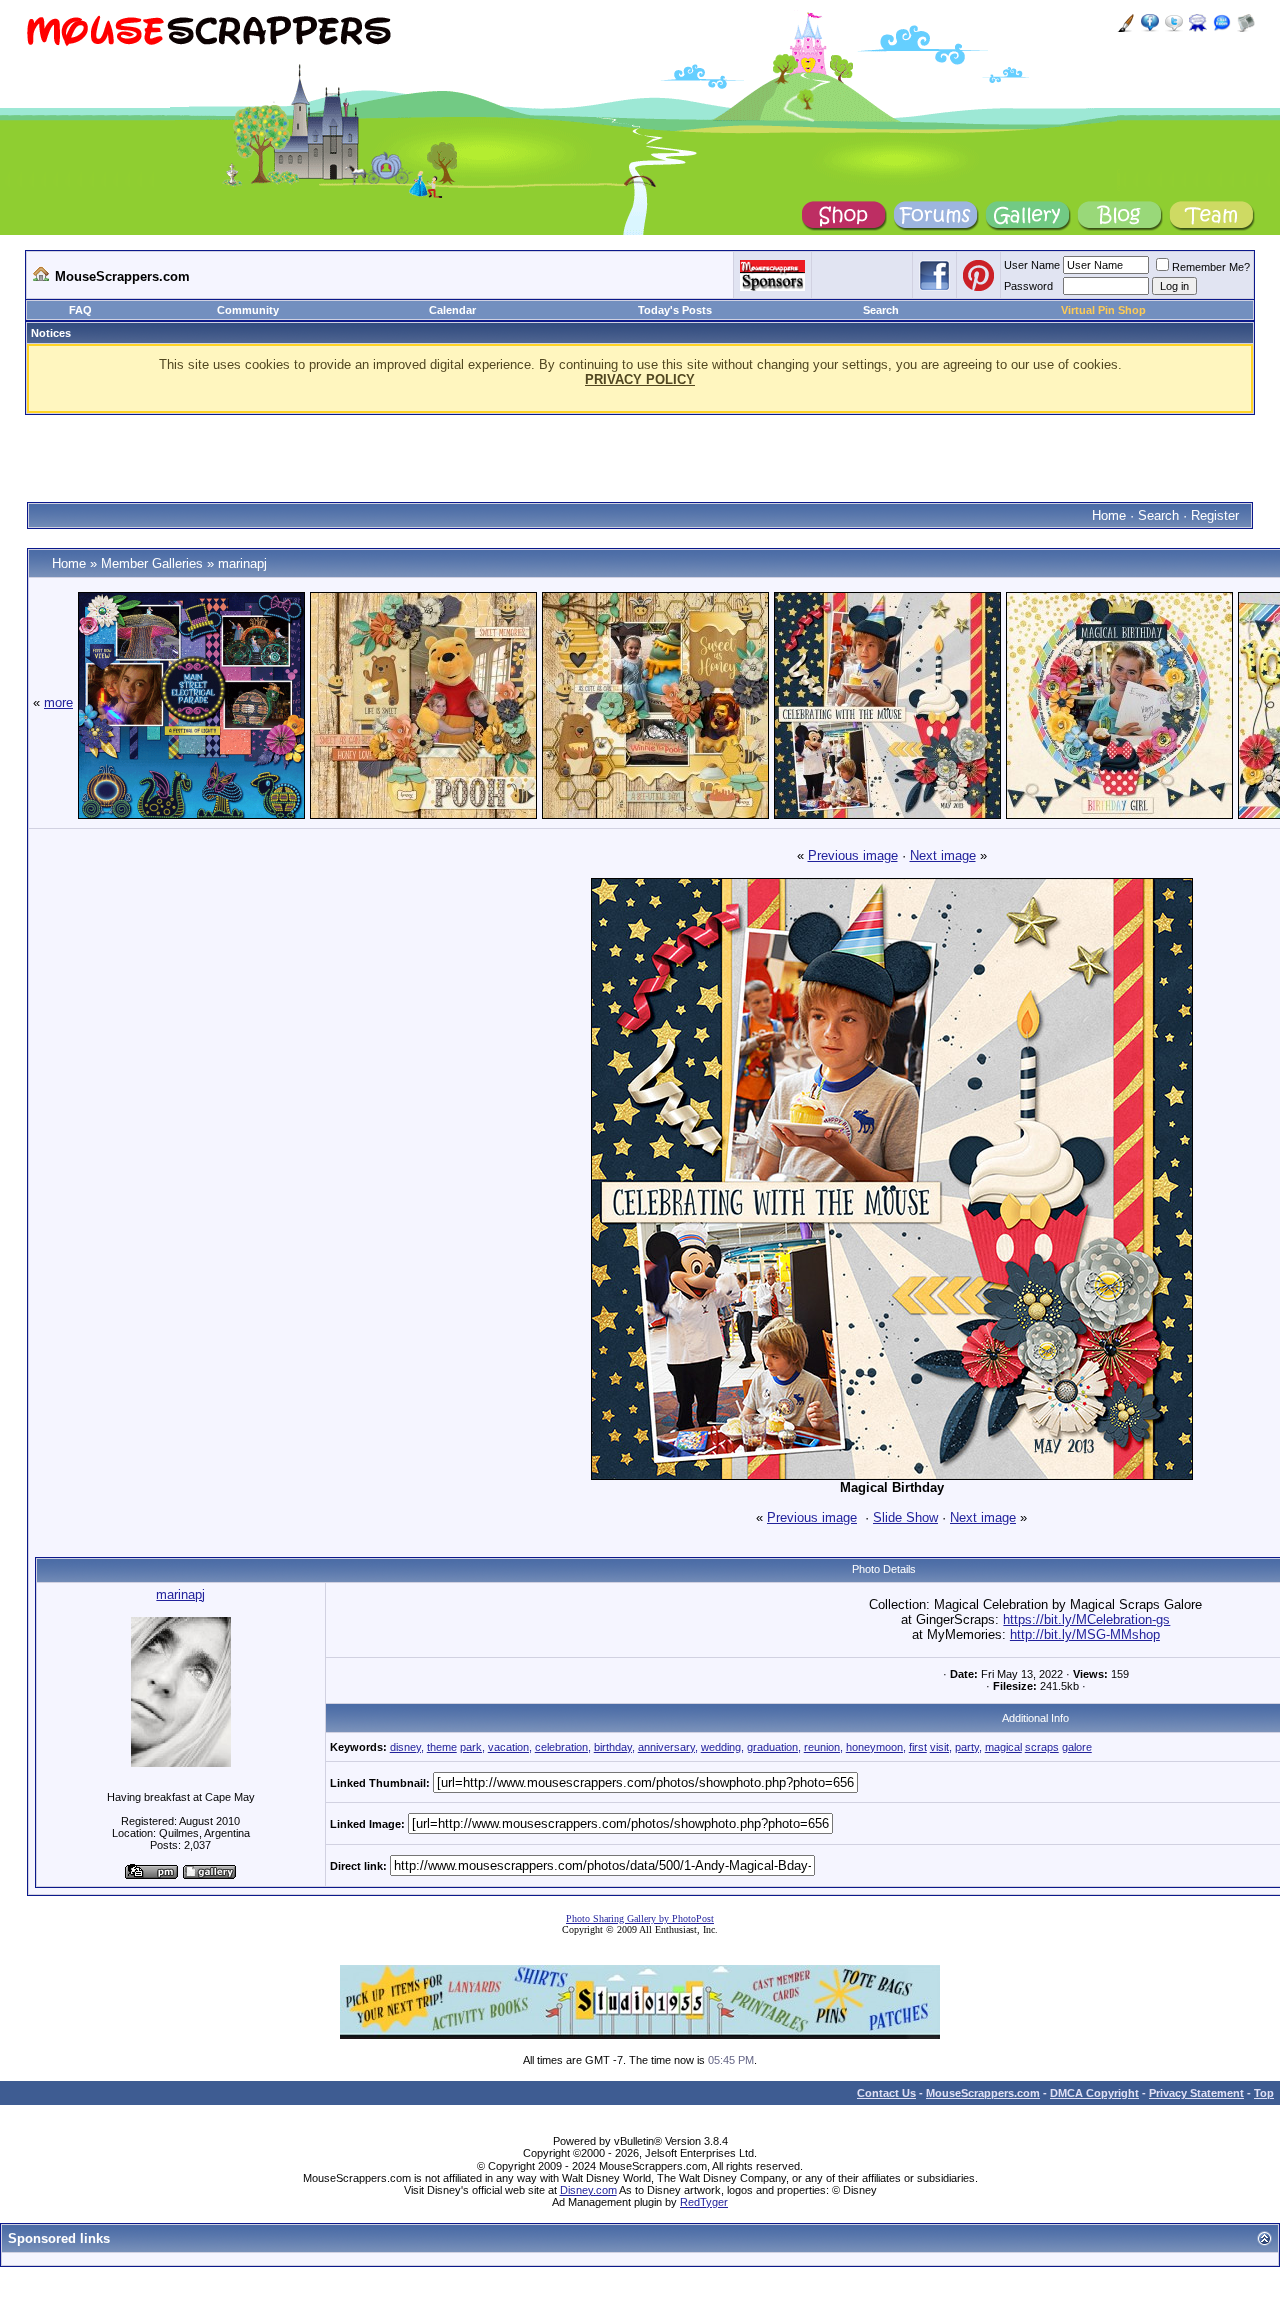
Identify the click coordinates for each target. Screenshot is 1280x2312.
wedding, (722, 1747)
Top (1264, 2093)
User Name (1032, 265)
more (58, 702)
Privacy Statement (1196, 2093)
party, (968, 1747)
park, (472, 1747)
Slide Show (905, 1517)
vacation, (510, 1747)
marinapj (242, 563)
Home (1109, 515)
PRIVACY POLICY (640, 379)
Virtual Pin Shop (1103, 310)
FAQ (80, 310)
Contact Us (886, 2093)
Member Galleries (152, 563)
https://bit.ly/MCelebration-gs (1086, 1619)
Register (1215, 515)
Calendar (452, 310)
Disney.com (588, 2190)
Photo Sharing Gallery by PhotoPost (640, 1918)
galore (1077, 1747)
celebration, (563, 1747)
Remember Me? (1211, 267)
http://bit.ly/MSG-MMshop (1085, 1634)
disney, (407, 1747)
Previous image (853, 855)
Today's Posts (675, 310)
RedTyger (704, 2202)
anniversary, (668, 1747)
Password (1028, 286)
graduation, (774, 1747)
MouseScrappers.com (983, 2093)
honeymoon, (876, 1747)
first (918, 1747)
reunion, (823, 1747)
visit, (941, 1747)
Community (248, 310)
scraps (1042, 1747)
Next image (943, 855)
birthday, (614, 1747)
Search (881, 310)
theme (442, 1747)
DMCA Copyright (1094, 2093)
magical (1003, 1747)
